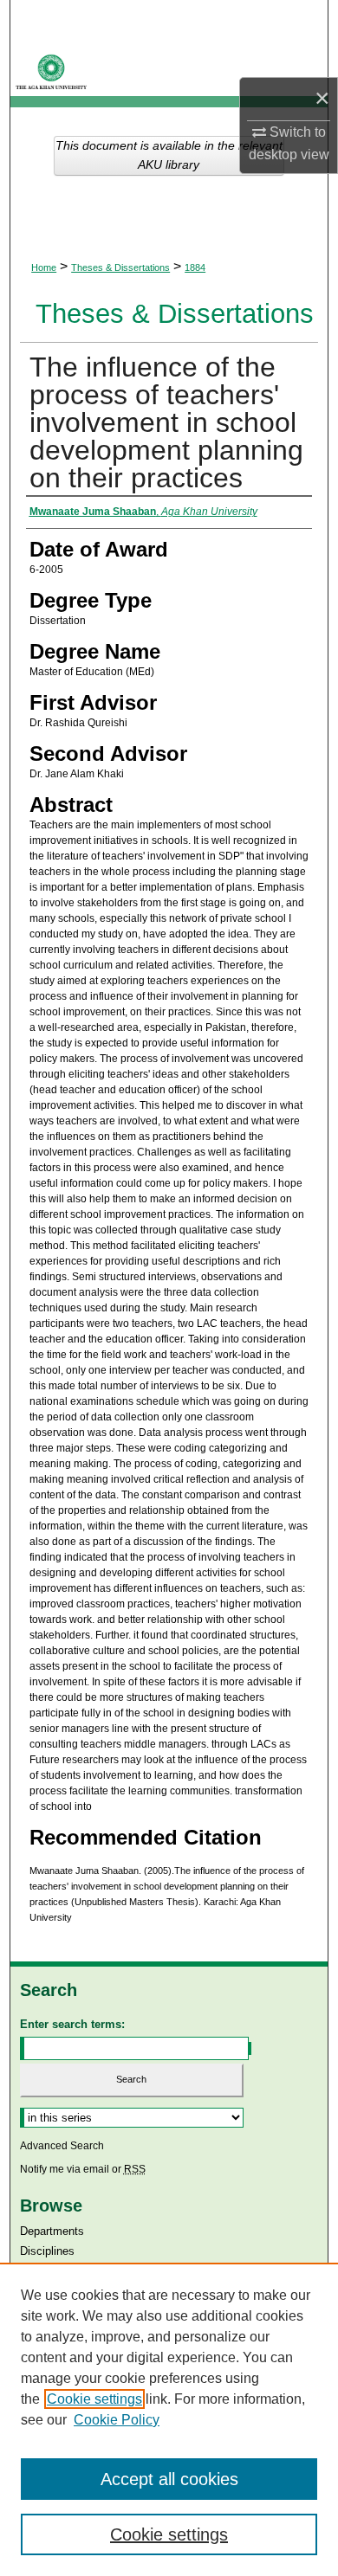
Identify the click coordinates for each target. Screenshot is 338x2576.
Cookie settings (94, 2399)
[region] (169, 2419)
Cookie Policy (117, 2420)
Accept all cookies (169, 2479)
